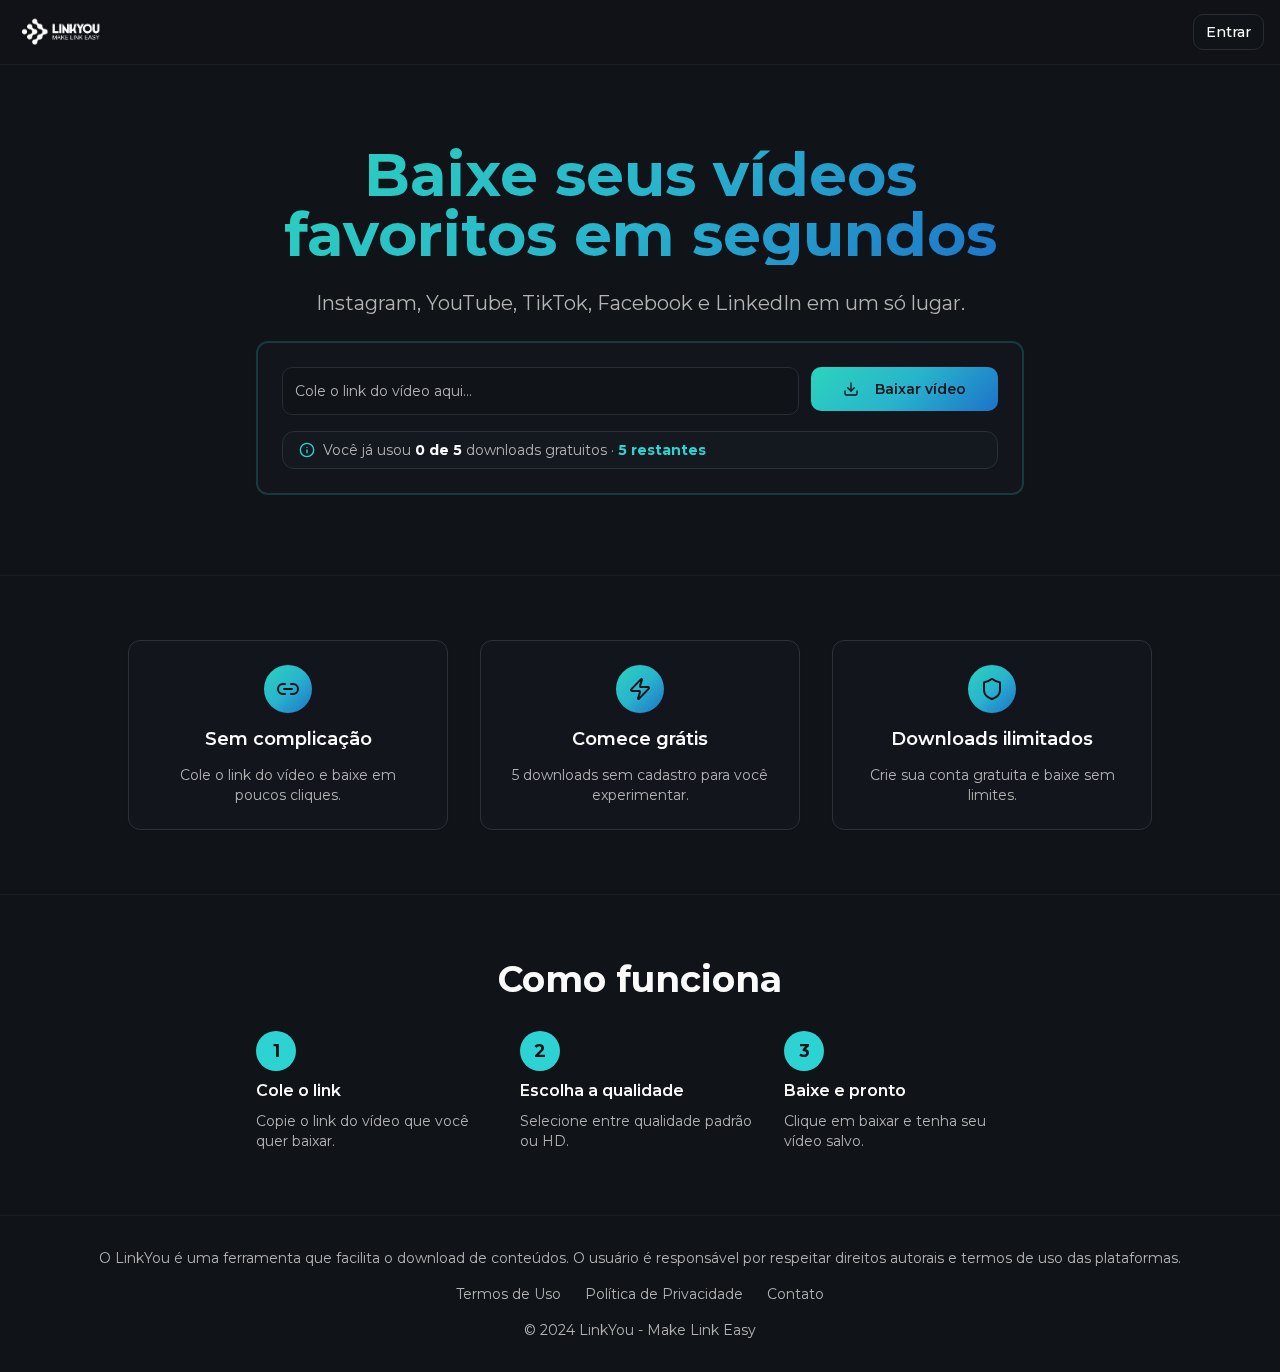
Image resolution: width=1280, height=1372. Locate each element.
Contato (795, 1294)
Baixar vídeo (920, 389)
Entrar (1228, 32)
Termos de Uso (508, 1294)
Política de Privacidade (664, 1294)
